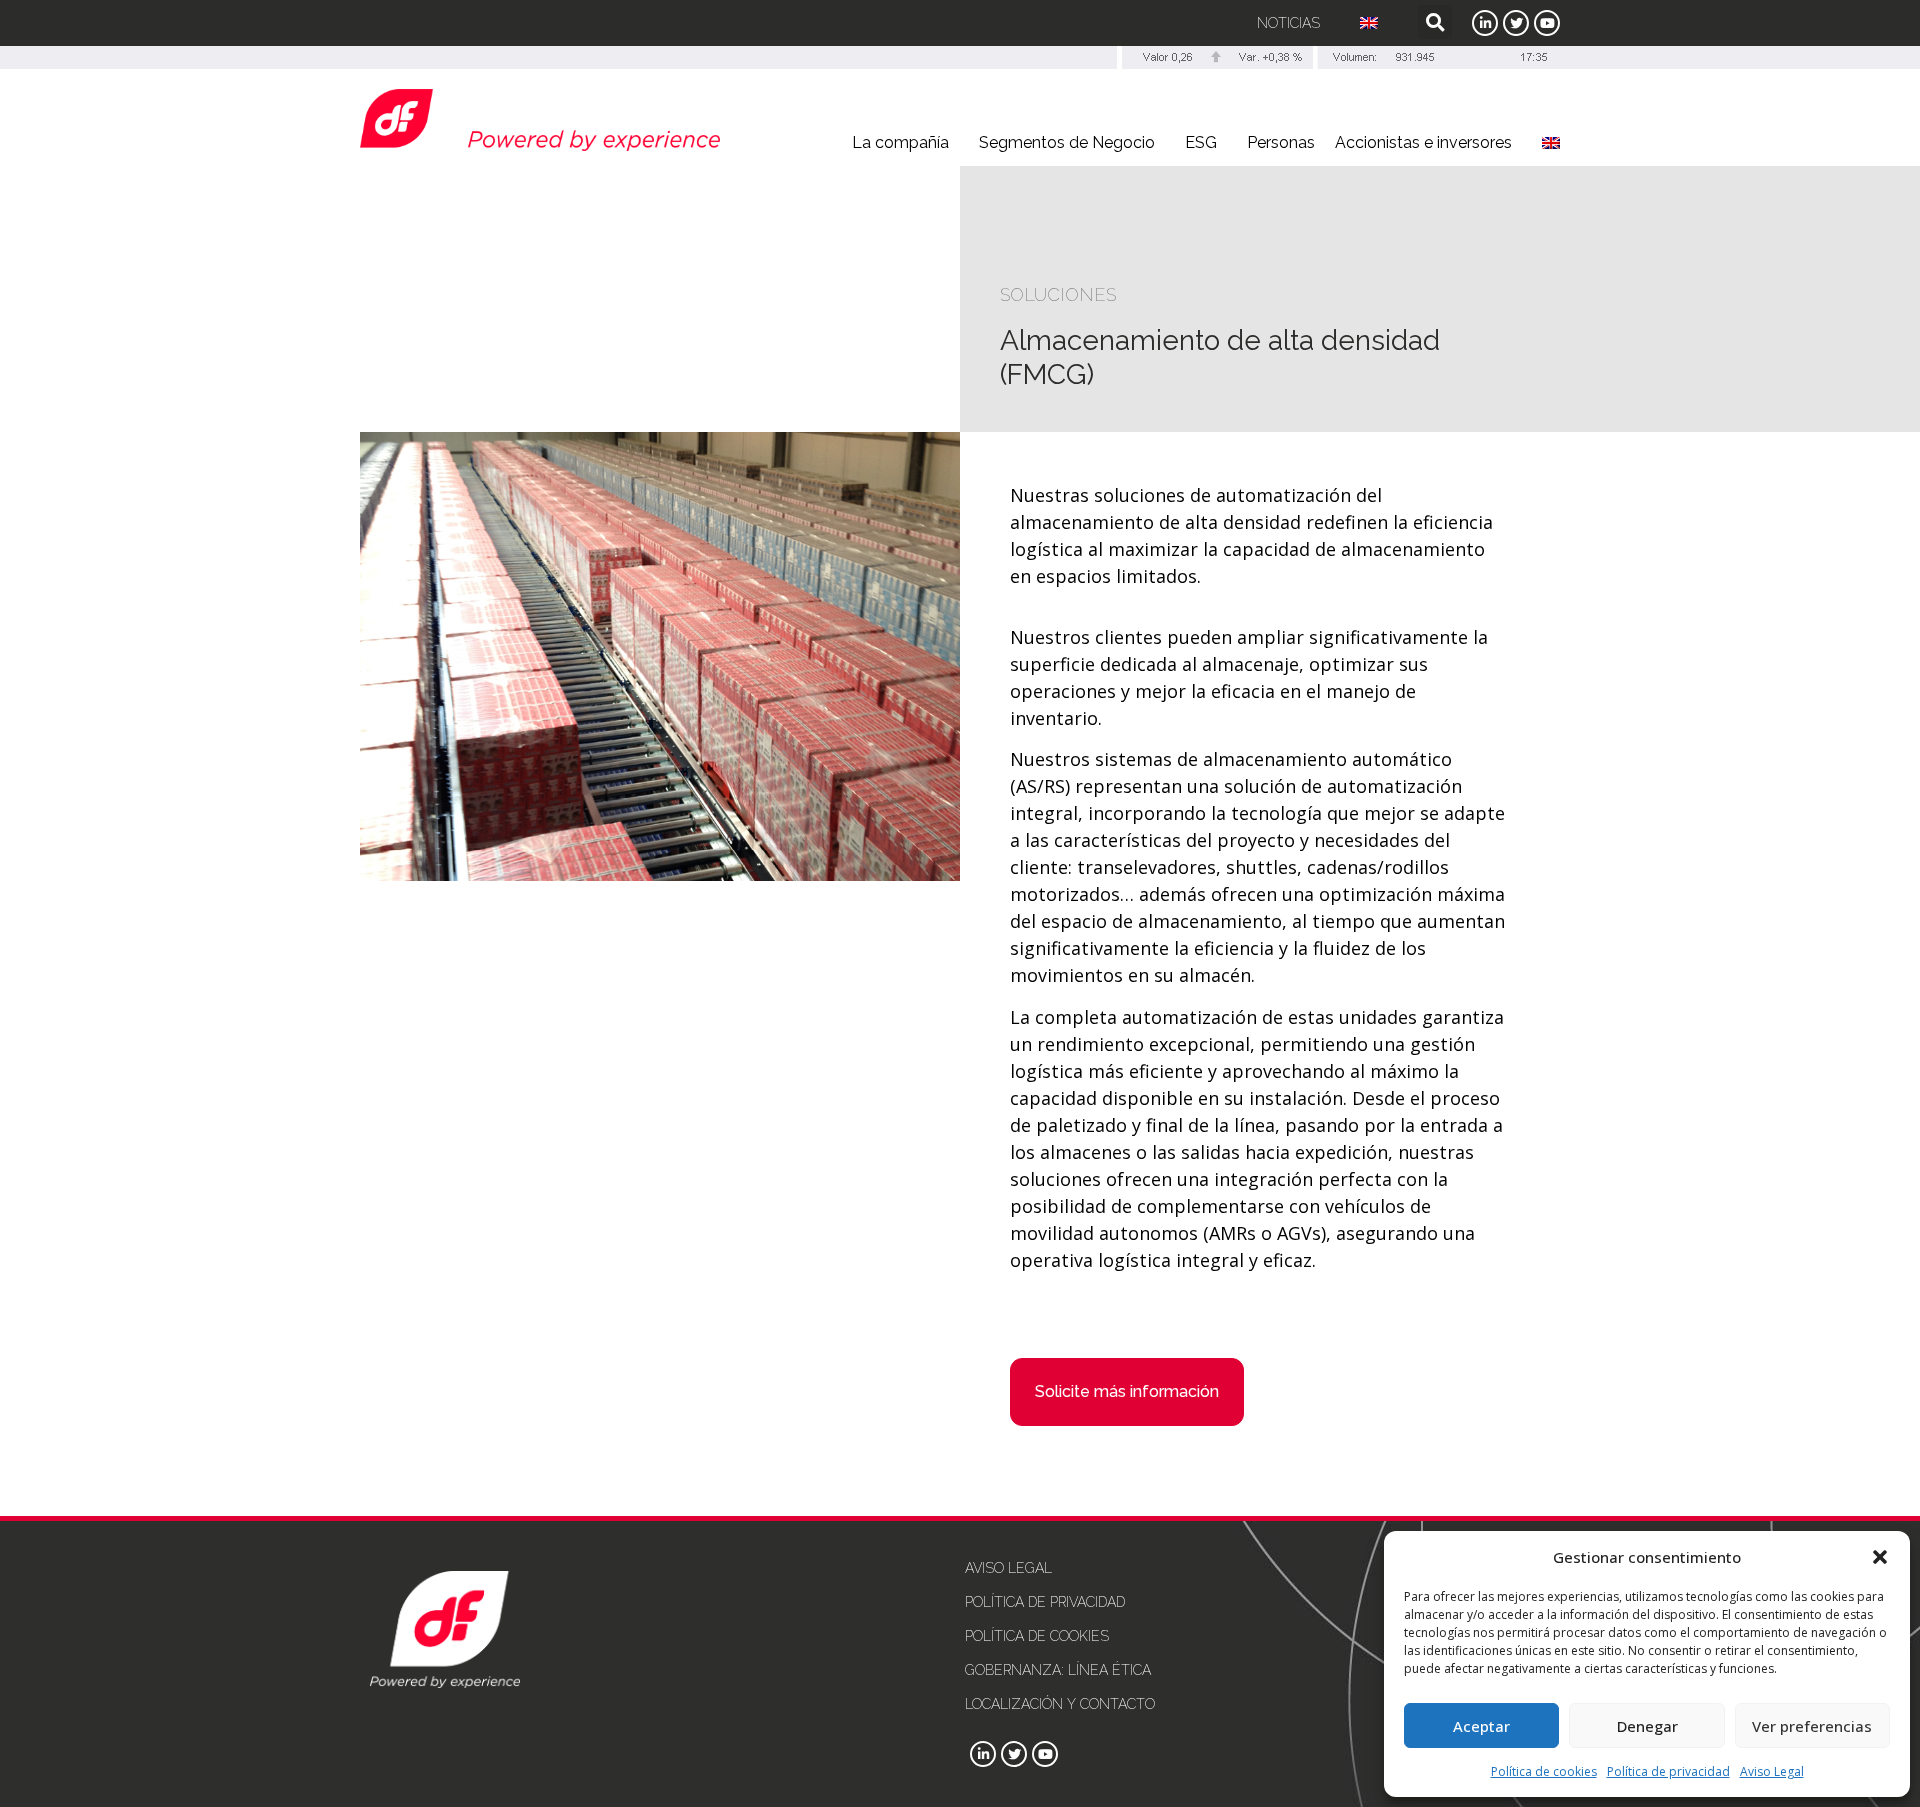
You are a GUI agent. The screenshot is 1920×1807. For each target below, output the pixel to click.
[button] (1880, 1557)
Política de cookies (1544, 1771)
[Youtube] (1547, 23)
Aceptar (1481, 1726)
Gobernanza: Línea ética (1058, 1670)
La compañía (900, 142)
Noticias (1288, 23)
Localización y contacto (1060, 1704)
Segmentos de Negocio (1067, 142)
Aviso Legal (1772, 1771)
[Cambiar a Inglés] (1369, 23)
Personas (1281, 142)
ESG (1201, 142)
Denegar (1647, 1726)
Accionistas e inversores (1423, 142)
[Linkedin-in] (1485, 23)
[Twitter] (1516, 23)
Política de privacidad (1668, 1771)
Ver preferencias (1812, 1726)
